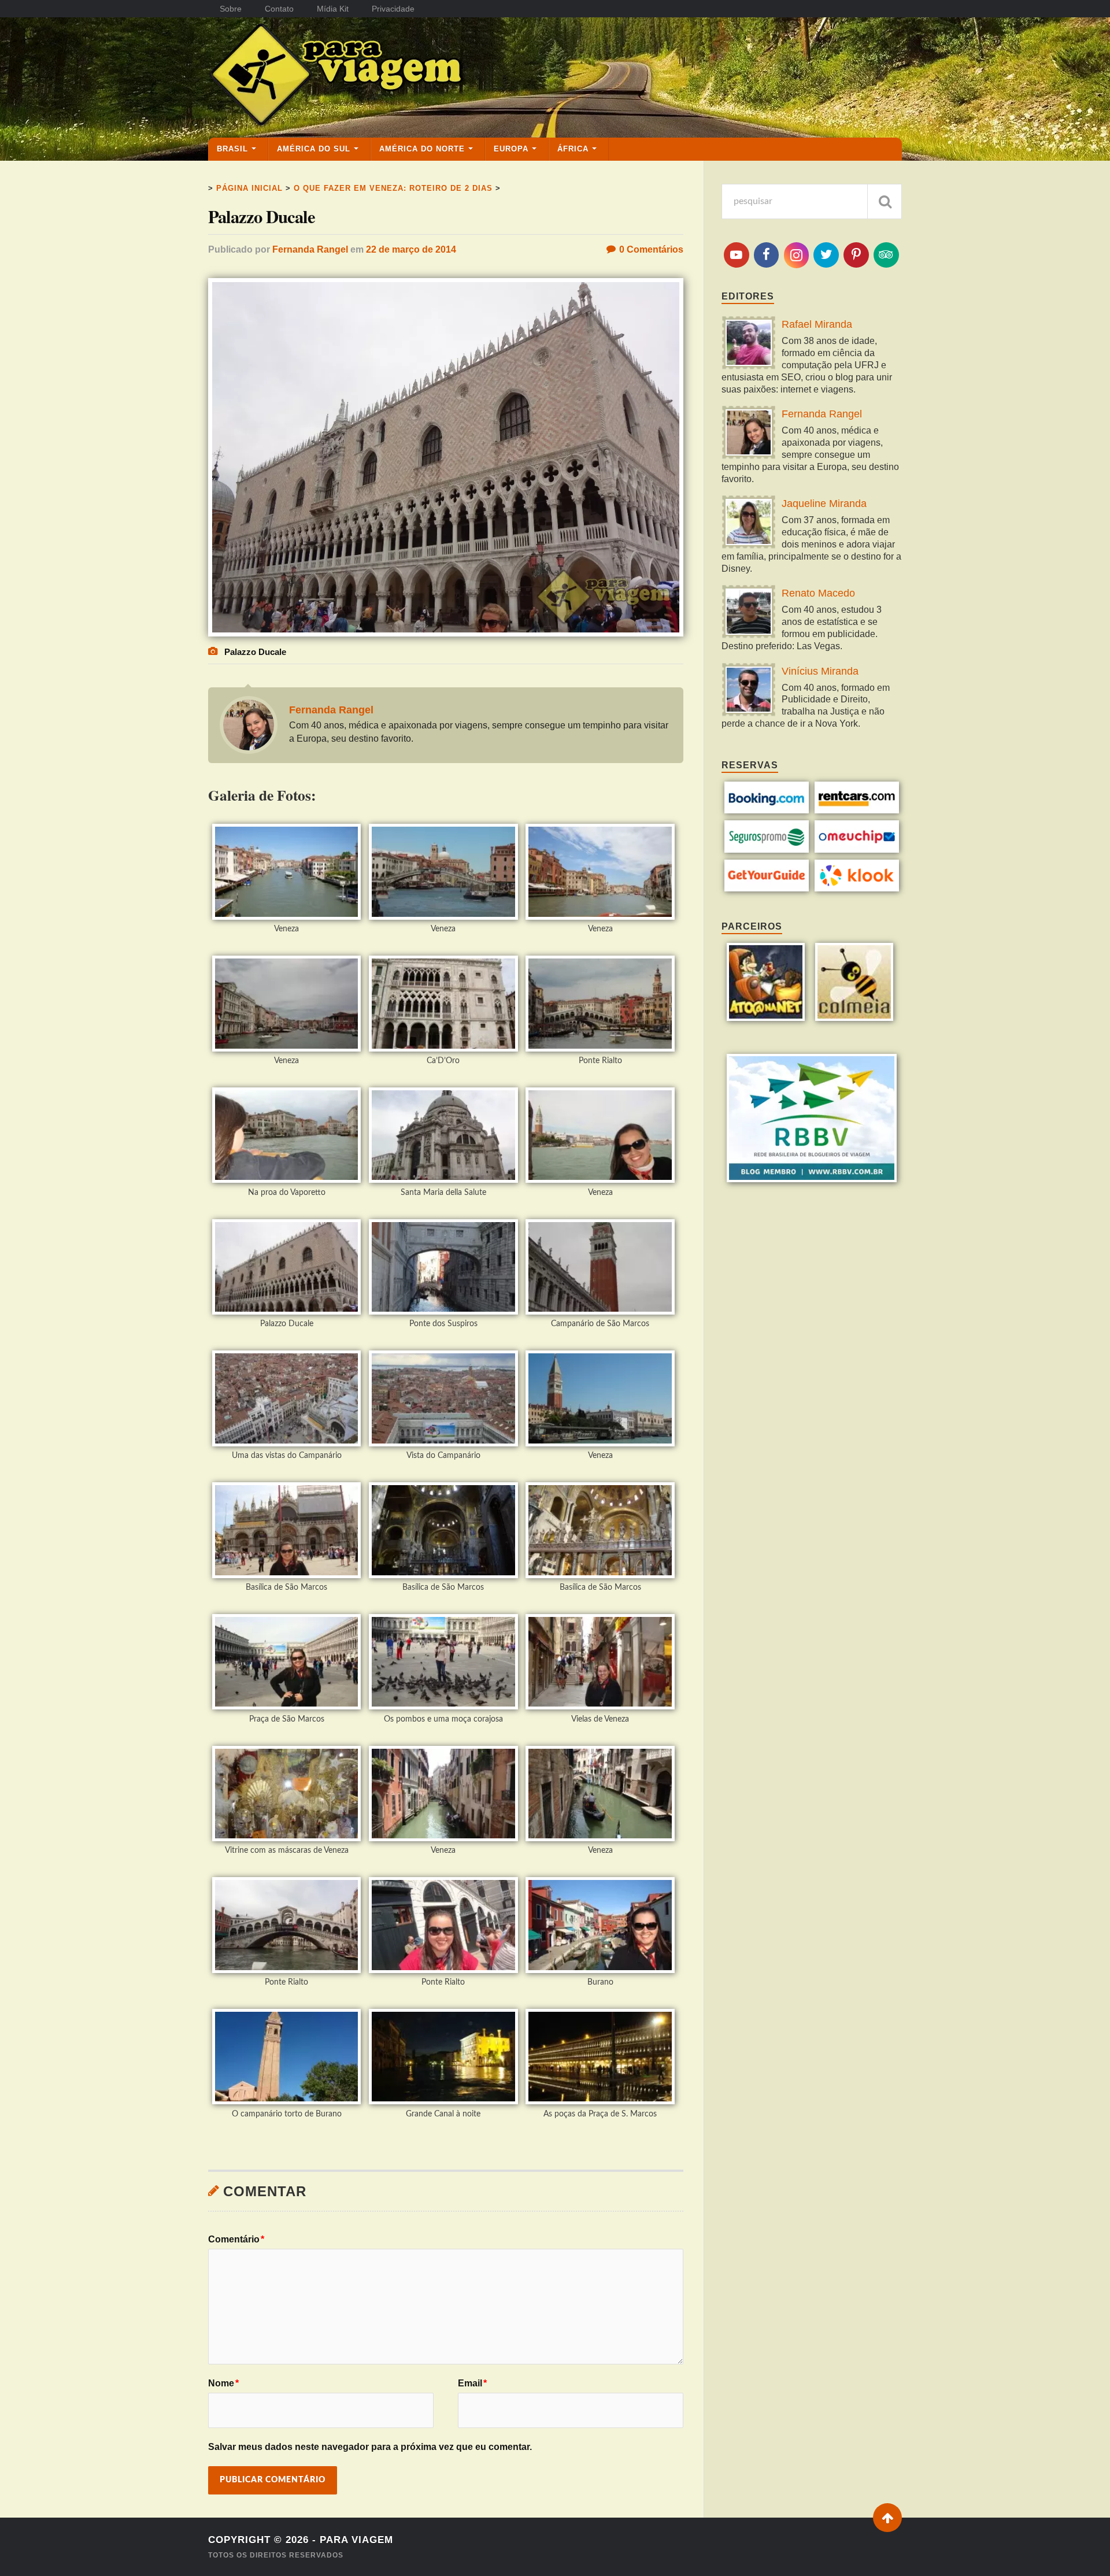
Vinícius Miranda (820, 671)
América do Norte (422, 149)
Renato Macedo (818, 593)
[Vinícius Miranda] (749, 691)
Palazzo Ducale (262, 216)
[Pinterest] (856, 255)
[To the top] (887, 2518)
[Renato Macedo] (749, 613)
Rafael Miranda (817, 324)
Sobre (231, 9)
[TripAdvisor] (886, 255)
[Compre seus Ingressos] (767, 888)
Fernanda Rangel (310, 249)
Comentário (236, 2240)
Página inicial (249, 188)
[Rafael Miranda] (749, 344)
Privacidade (393, 9)
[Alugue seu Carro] (857, 810)
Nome (223, 2383)
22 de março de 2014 (411, 249)
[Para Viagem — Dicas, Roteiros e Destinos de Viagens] (382, 77)
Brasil (232, 149)
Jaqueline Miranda (824, 504)
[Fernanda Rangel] (749, 434)
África (573, 149)
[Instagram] (797, 255)
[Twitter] (826, 255)
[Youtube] (737, 255)
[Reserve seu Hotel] (767, 810)
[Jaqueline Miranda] (749, 523)
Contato (279, 9)
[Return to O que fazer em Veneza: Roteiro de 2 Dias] (446, 633)
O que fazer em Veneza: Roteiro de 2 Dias (393, 188)
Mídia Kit (333, 9)
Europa (511, 149)
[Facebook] (767, 255)
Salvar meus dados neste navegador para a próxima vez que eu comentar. (370, 2447)
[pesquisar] (885, 201)
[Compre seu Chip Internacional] (857, 850)
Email (472, 2383)
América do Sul (314, 149)
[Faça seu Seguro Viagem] (767, 850)
